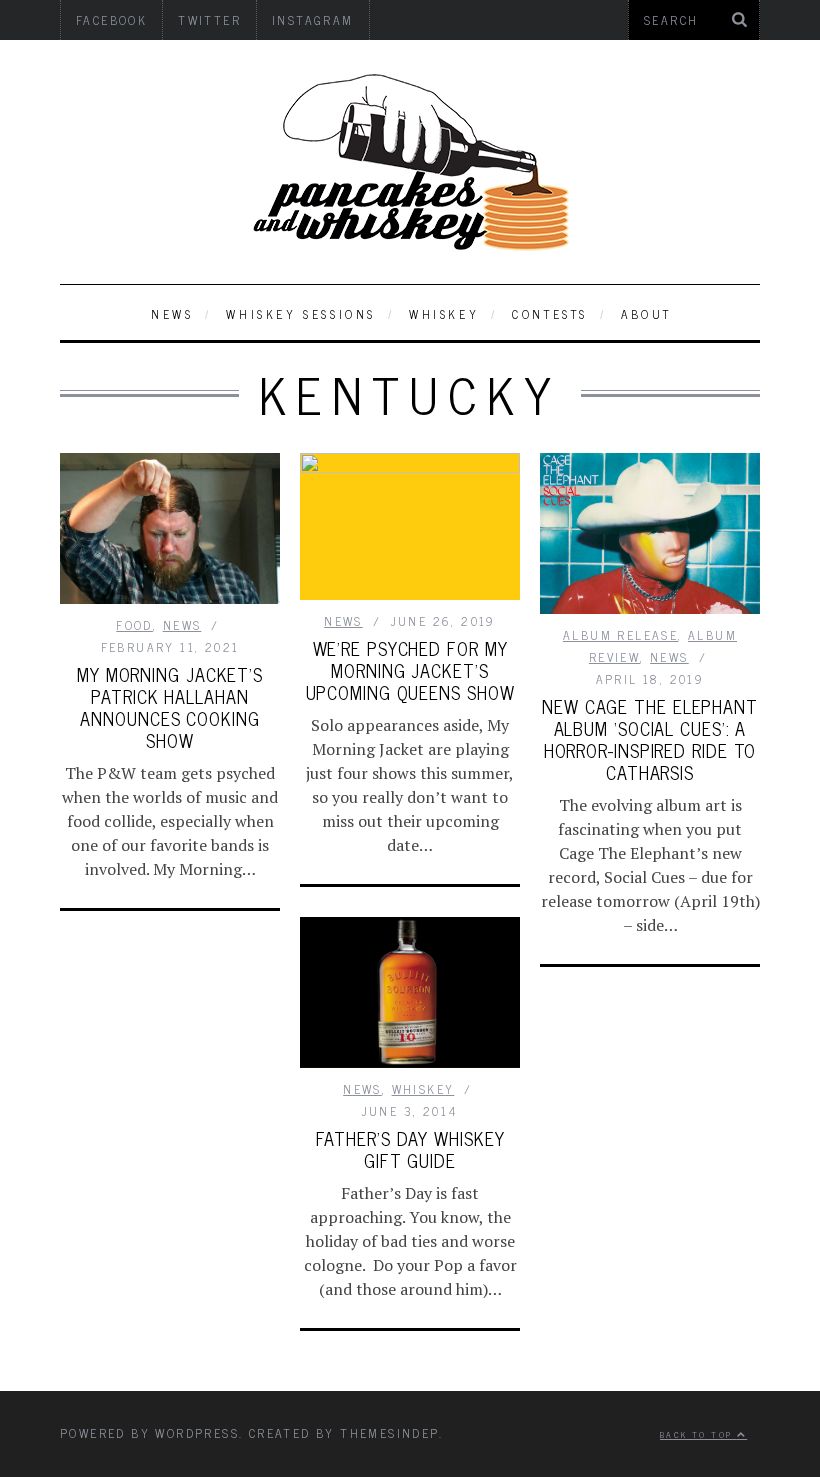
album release (620, 635)
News (172, 314)
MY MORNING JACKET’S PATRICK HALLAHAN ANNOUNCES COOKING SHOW (170, 707)
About (646, 314)
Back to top (698, 1434)
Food (134, 625)
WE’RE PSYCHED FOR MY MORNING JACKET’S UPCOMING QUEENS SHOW (410, 670)
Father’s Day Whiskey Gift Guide (410, 1149)
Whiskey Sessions (301, 314)
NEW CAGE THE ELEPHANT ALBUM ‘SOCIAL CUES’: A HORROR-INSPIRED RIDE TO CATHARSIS (650, 739)
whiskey (444, 314)
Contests (550, 314)
